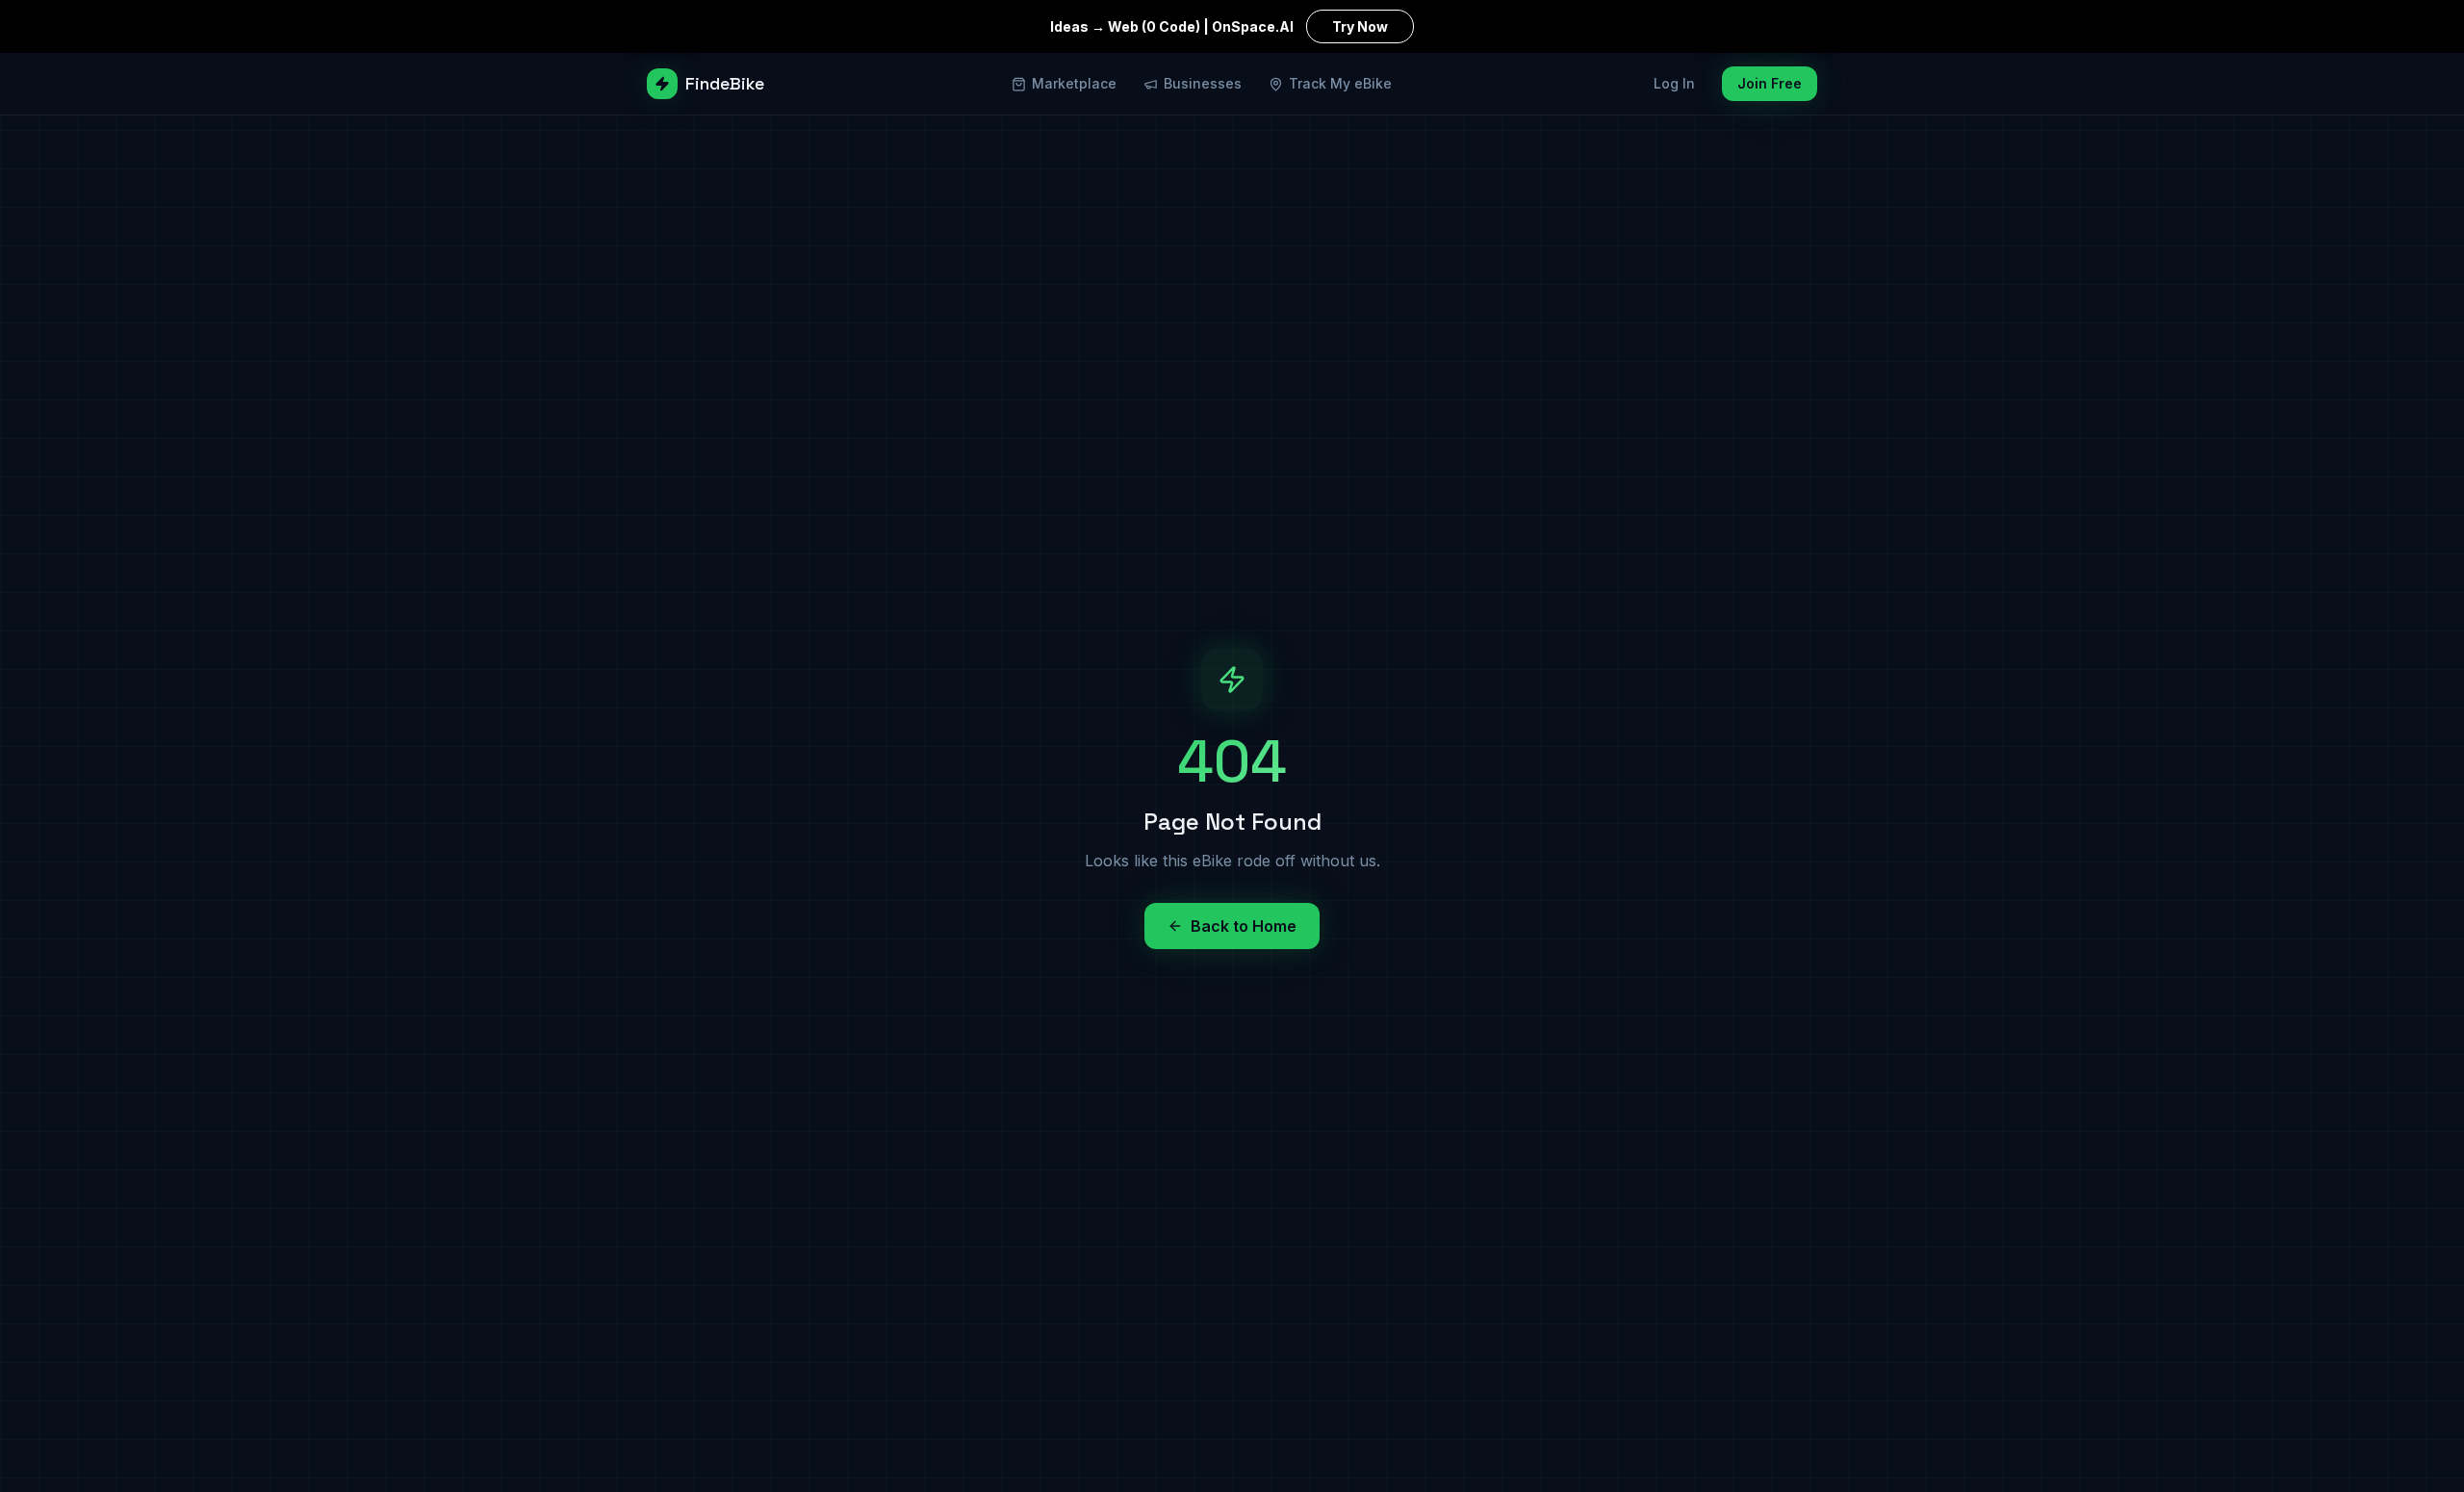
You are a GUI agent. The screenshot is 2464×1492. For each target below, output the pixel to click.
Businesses (1203, 83)
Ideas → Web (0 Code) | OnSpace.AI (1219, 26)
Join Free (1770, 83)
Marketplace (1074, 83)
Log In (1674, 83)
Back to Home (1244, 926)
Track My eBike (1340, 83)
